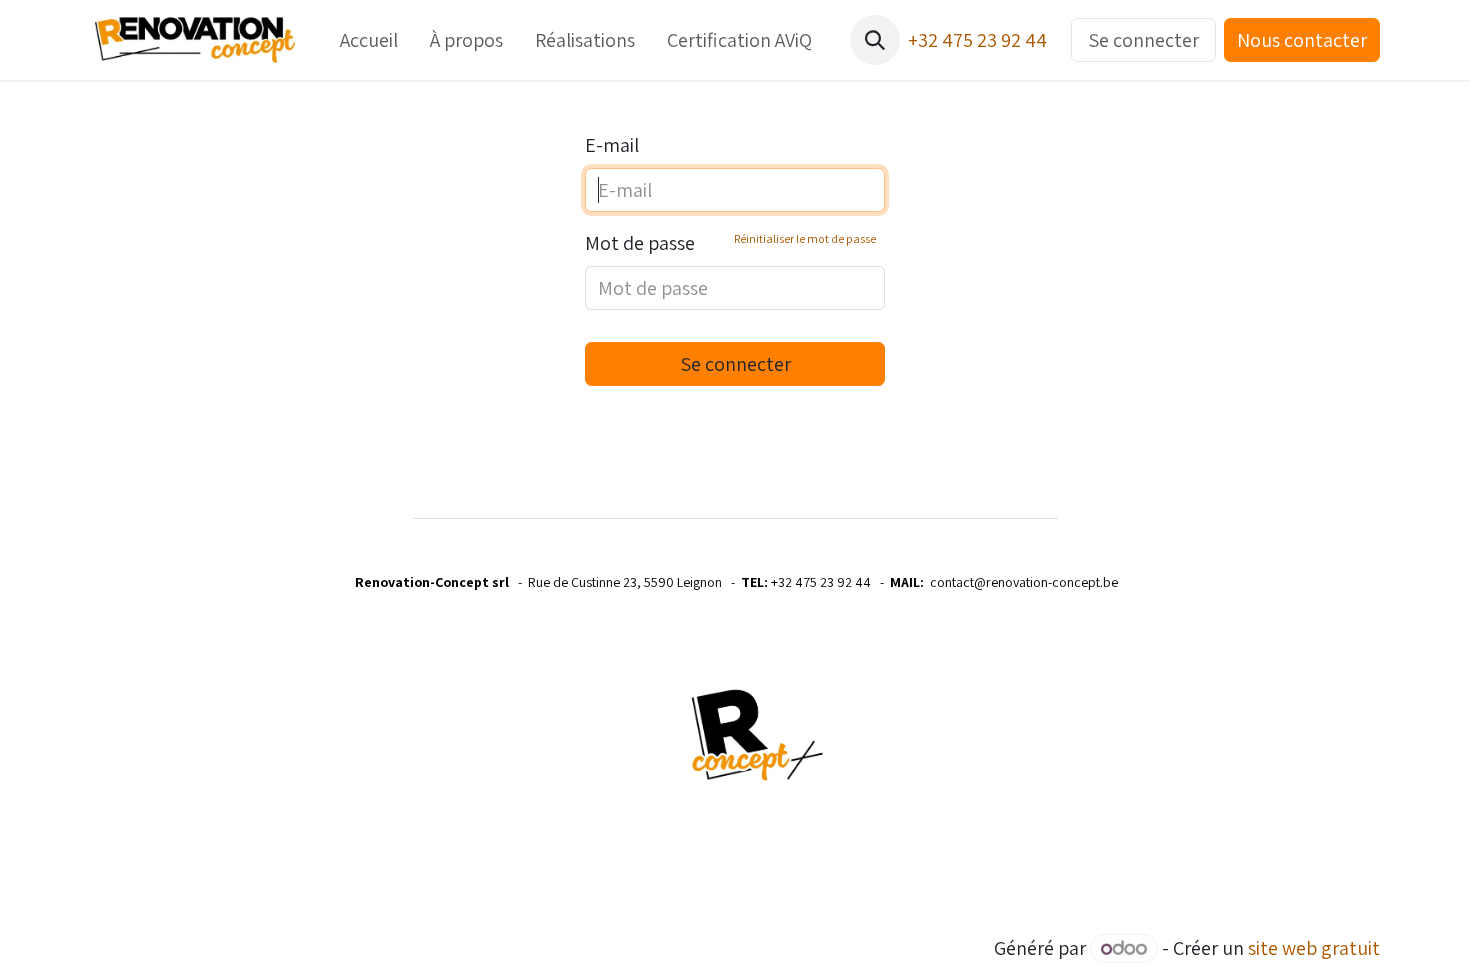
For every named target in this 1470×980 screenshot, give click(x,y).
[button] (875, 40)
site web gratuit (1314, 948)
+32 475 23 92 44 (977, 40)
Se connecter (1143, 40)
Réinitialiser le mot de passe (805, 238)
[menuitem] (369, 40)
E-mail (612, 145)
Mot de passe (730, 243)
